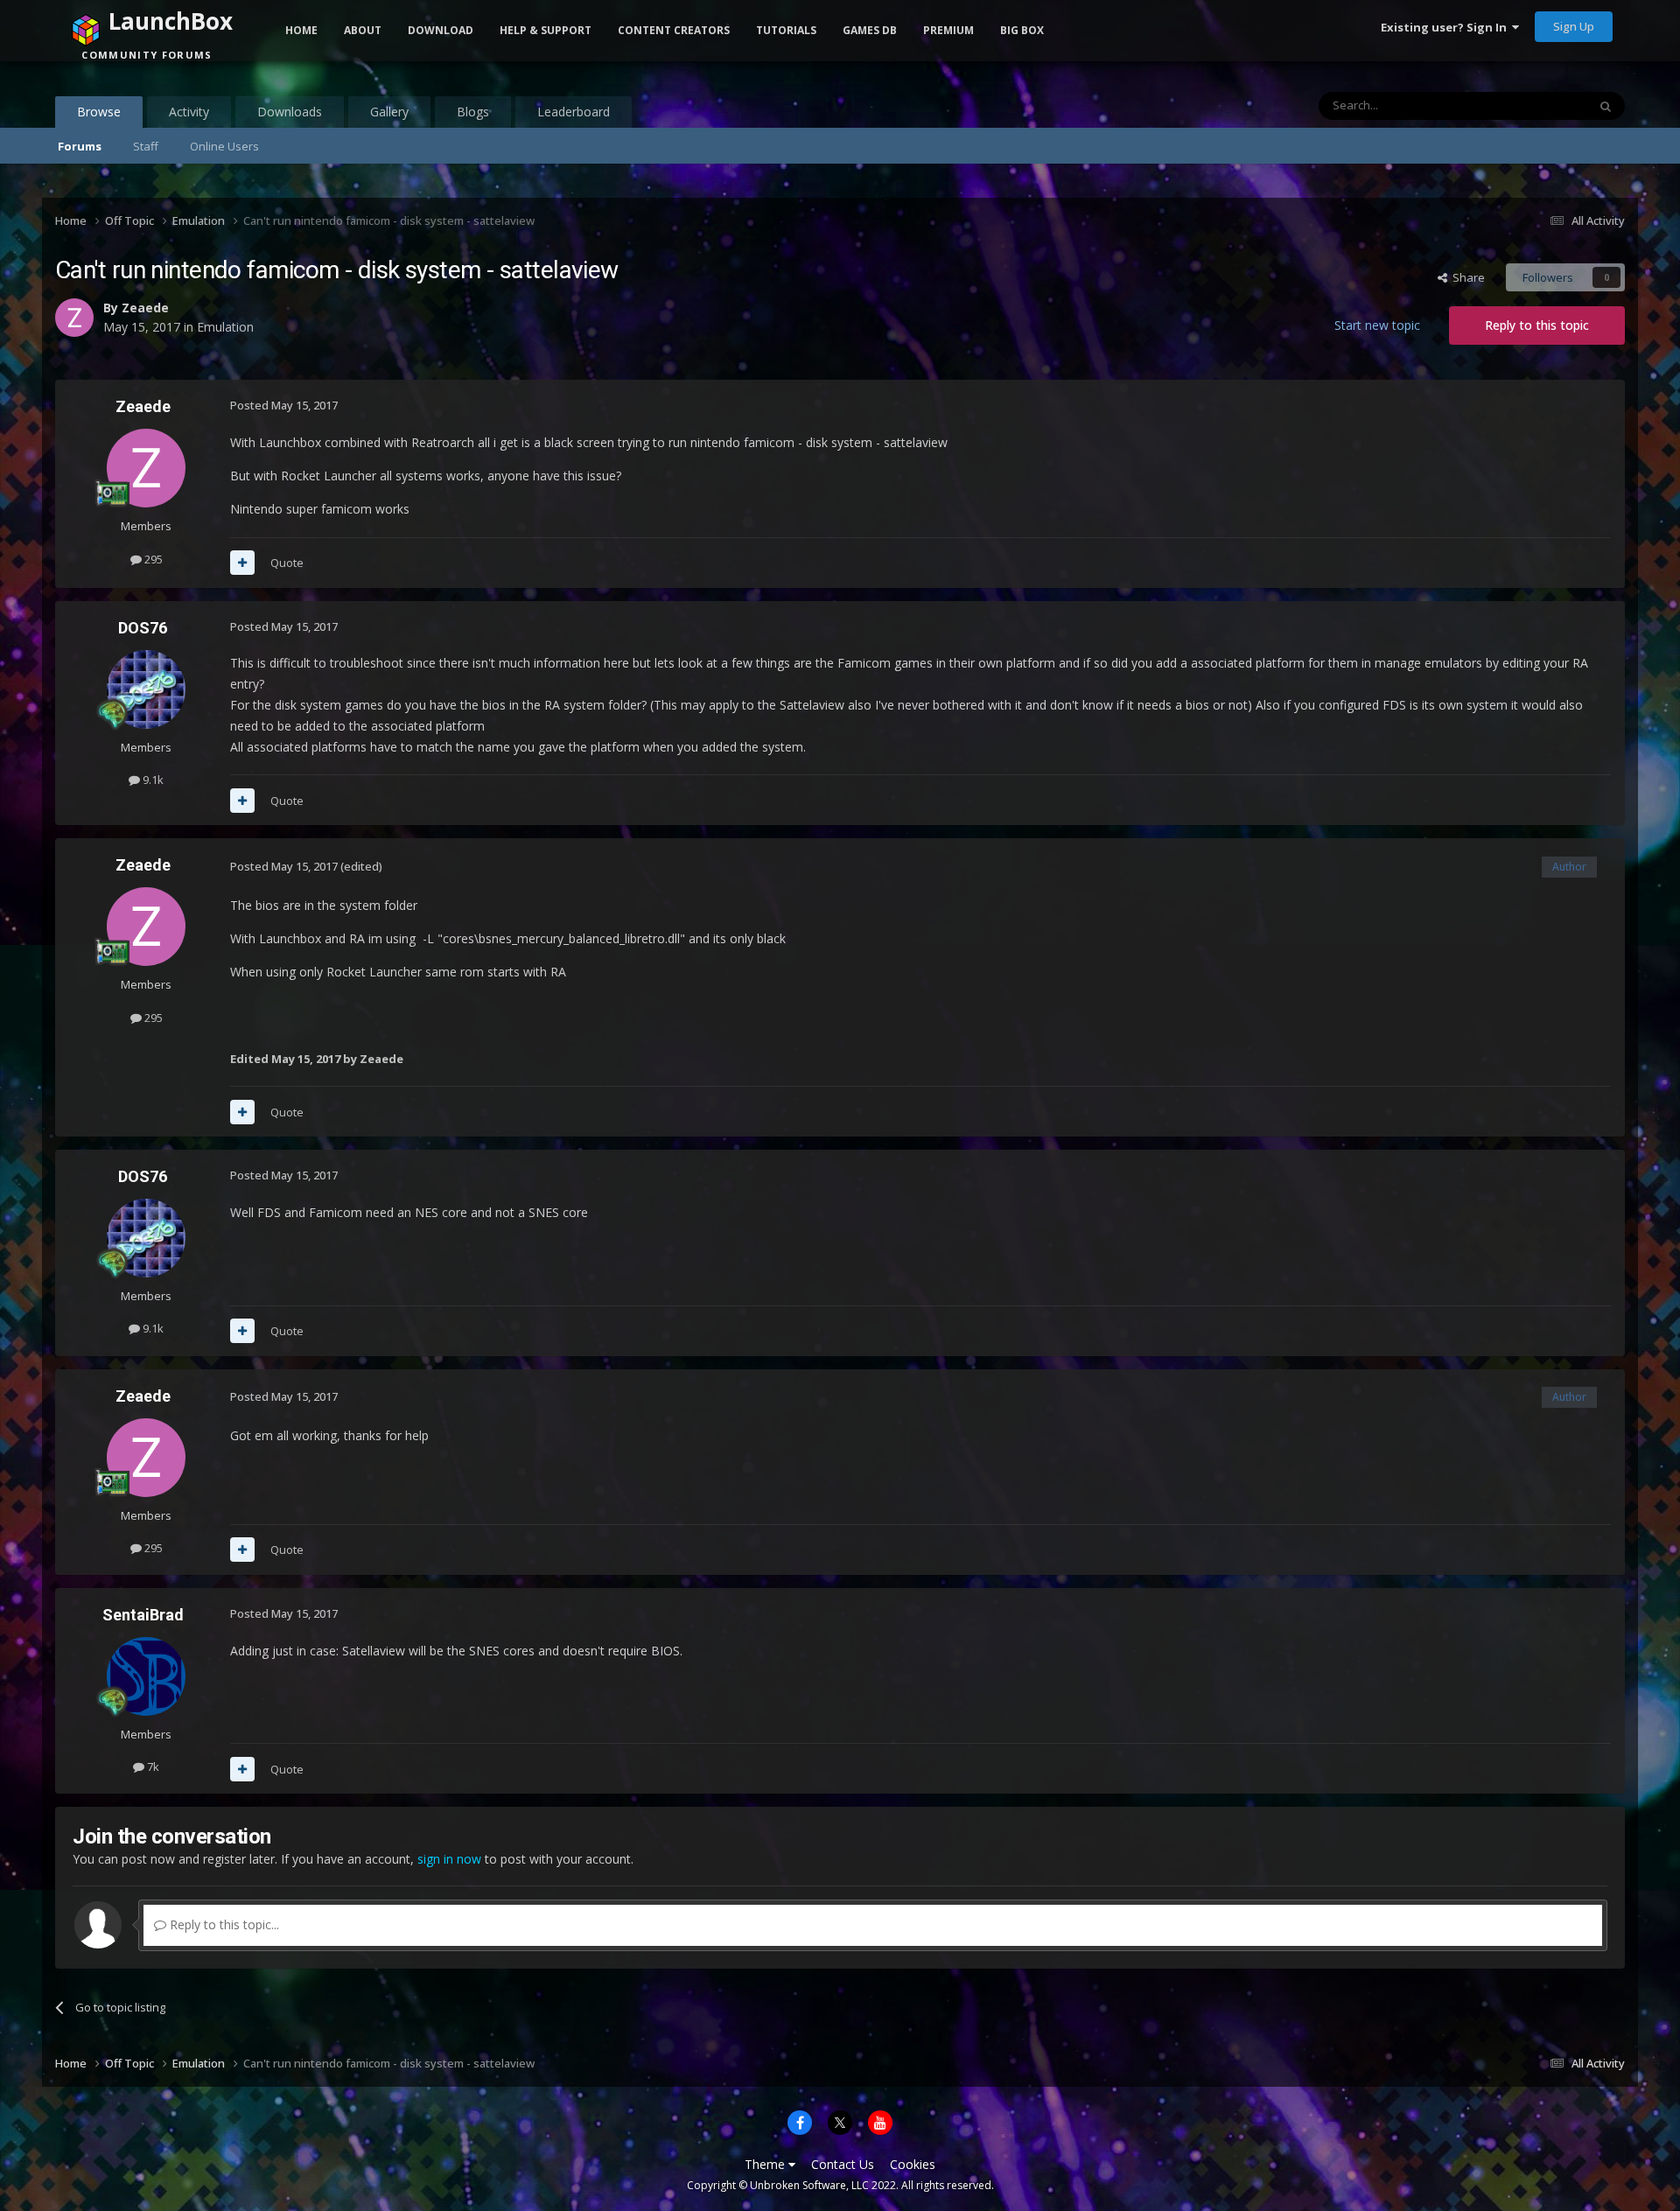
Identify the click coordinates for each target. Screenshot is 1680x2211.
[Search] (1606, 106)
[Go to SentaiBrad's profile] (146, 1676)
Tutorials (786, 30)
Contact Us (843, 2164)
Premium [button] (948, 30)
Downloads (290, 112)
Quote (287, 563)
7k (152, 1767)
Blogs (473, 112)
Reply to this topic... (223, 1924)
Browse (99, 112)
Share (1466, 277)
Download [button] (441, 30)
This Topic (1537, 105)
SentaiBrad (143, 1615)
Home (301, 30)
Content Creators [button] (674, 30)
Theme (766, 2164)
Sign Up (1574, 26)
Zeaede (143, 406)
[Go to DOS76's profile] (146, 689)
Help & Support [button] (546, 30)
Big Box (1022, 30)
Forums (80, 146)
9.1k (152, 780)
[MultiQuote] (242, 563)
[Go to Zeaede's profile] (146, 468)
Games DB (870, 30)
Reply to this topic (1537, 325)
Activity (189, 112)
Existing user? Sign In (1446, 27)
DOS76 (143, 628)
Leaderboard (574, 112)
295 (152, 559)
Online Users (224, 146)
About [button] (363, 30)
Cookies (913, 2164)
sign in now (449, 1859)
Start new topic (1377, 325)
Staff (146, 146)
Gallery (389, 112)
